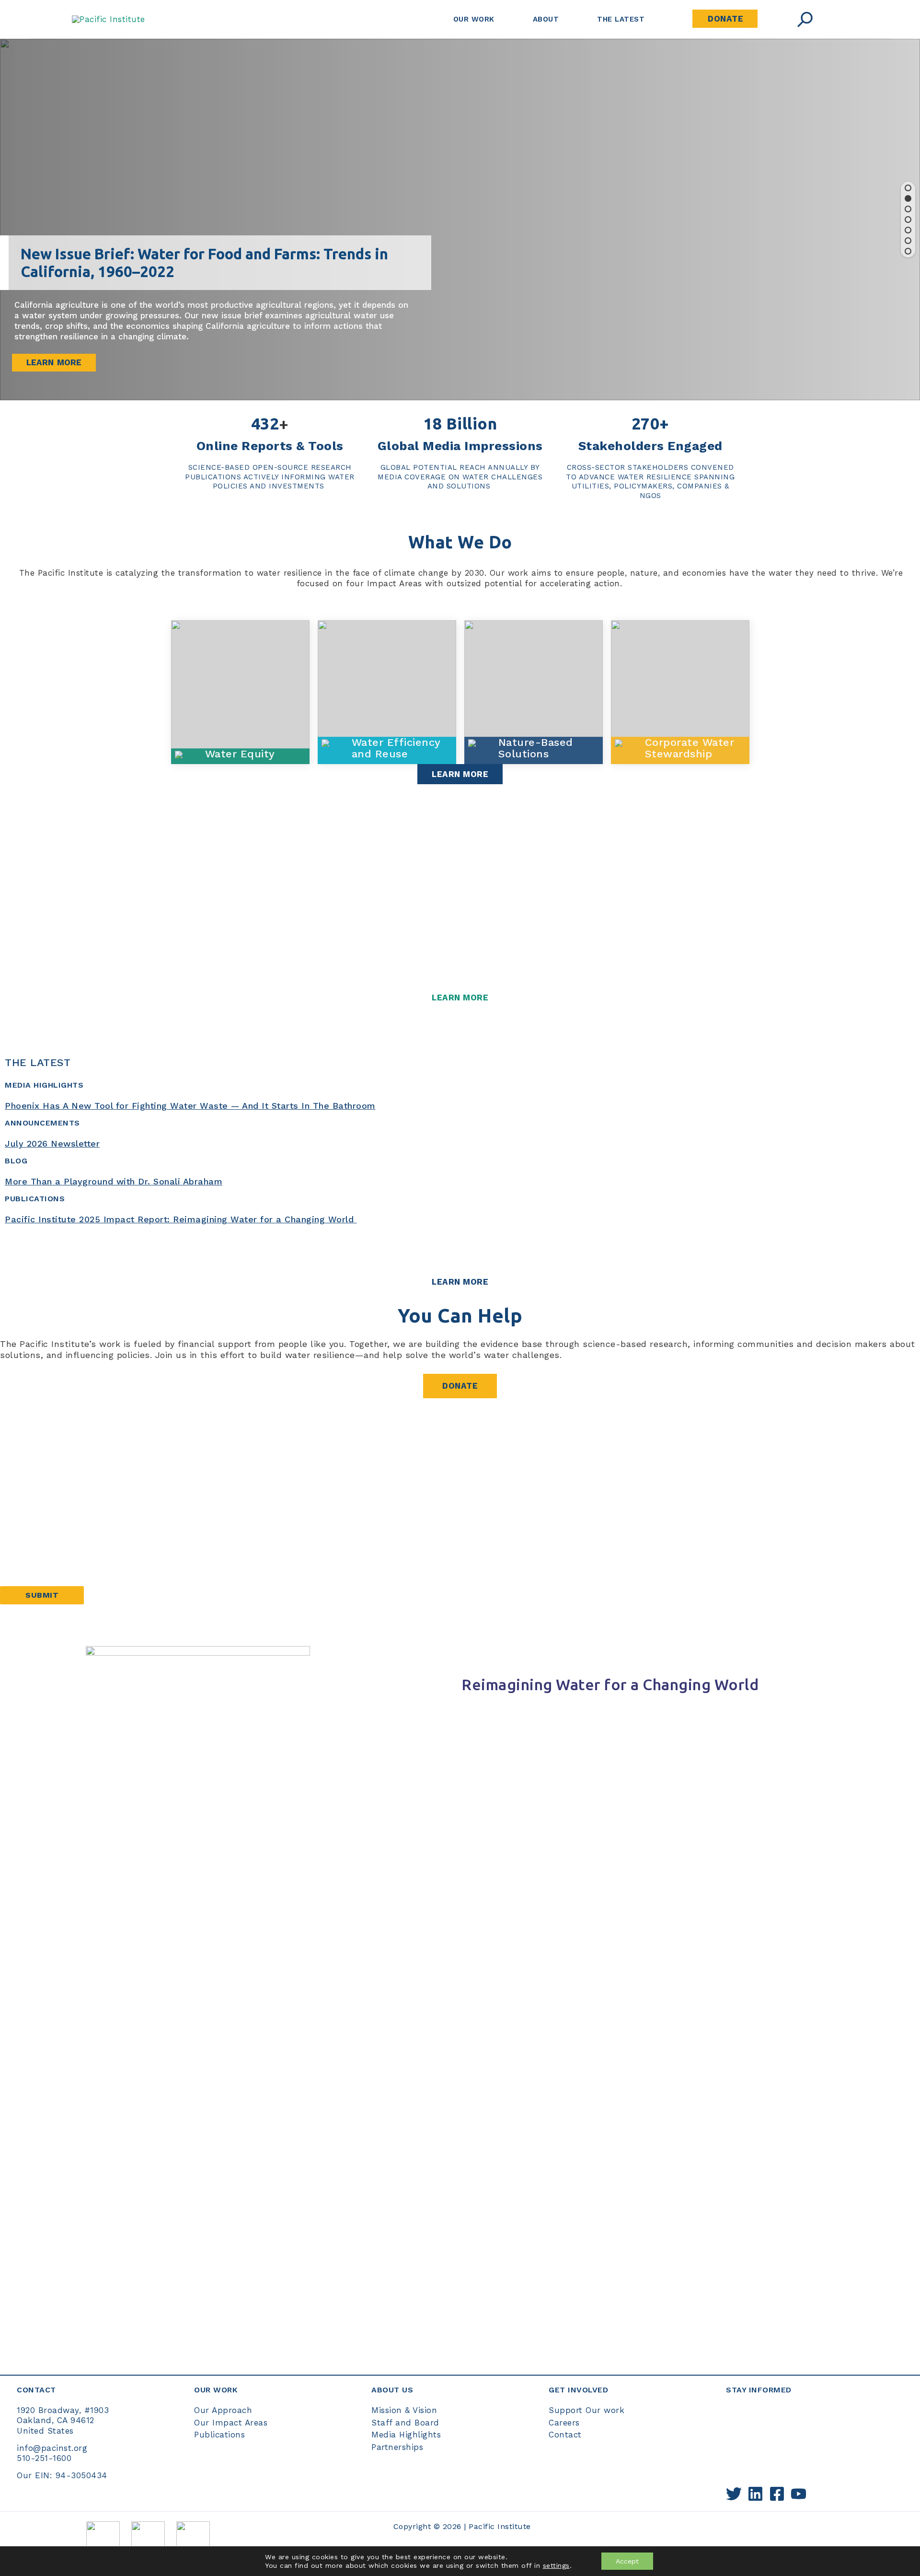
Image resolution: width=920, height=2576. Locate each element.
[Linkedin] (755, 2494)
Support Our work (586, 2410)
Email (16, 1535)
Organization (27, 1566)
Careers (564, 2423)
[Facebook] (777, 2494)
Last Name (23, 1504)
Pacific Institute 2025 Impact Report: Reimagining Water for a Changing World (181, 1219)
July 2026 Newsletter (52, 1143)
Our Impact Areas (231, 2423)
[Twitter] (734, 2494)
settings (556, 2565)
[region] (460, 220)
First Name (23, 1473)
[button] (908, 188)
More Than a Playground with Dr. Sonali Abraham (114, 1181)
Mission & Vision (404, 2410)
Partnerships (397, 2447)
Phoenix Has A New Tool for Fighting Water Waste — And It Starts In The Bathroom (190, 1106)
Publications (219, 2435)
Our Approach (223, 2410)
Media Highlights (406, 2435)
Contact (565, 2435)
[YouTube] (799, 2494)
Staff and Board (405, 2423)
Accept (627, 2561)
